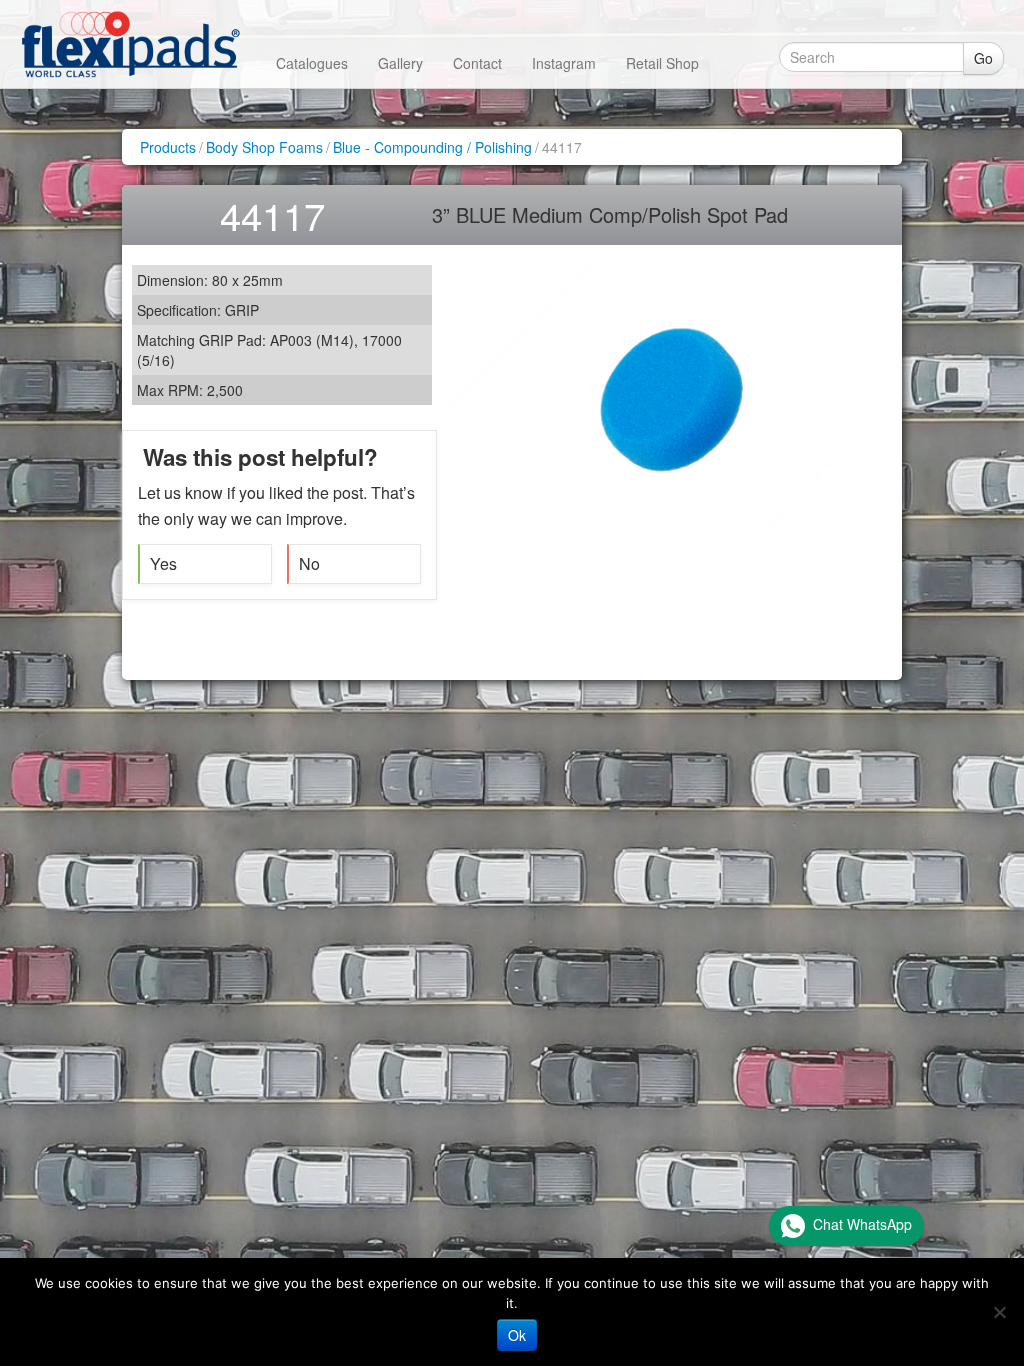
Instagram (564, 63)
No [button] (309, 563)
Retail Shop (662, 63)
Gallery (400, 63)
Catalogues (312, 63)
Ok (517, 1335)
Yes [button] (163, 563)
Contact (477, 63)
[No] (999, 1312)
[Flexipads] (130, 44)
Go (983, 58)
